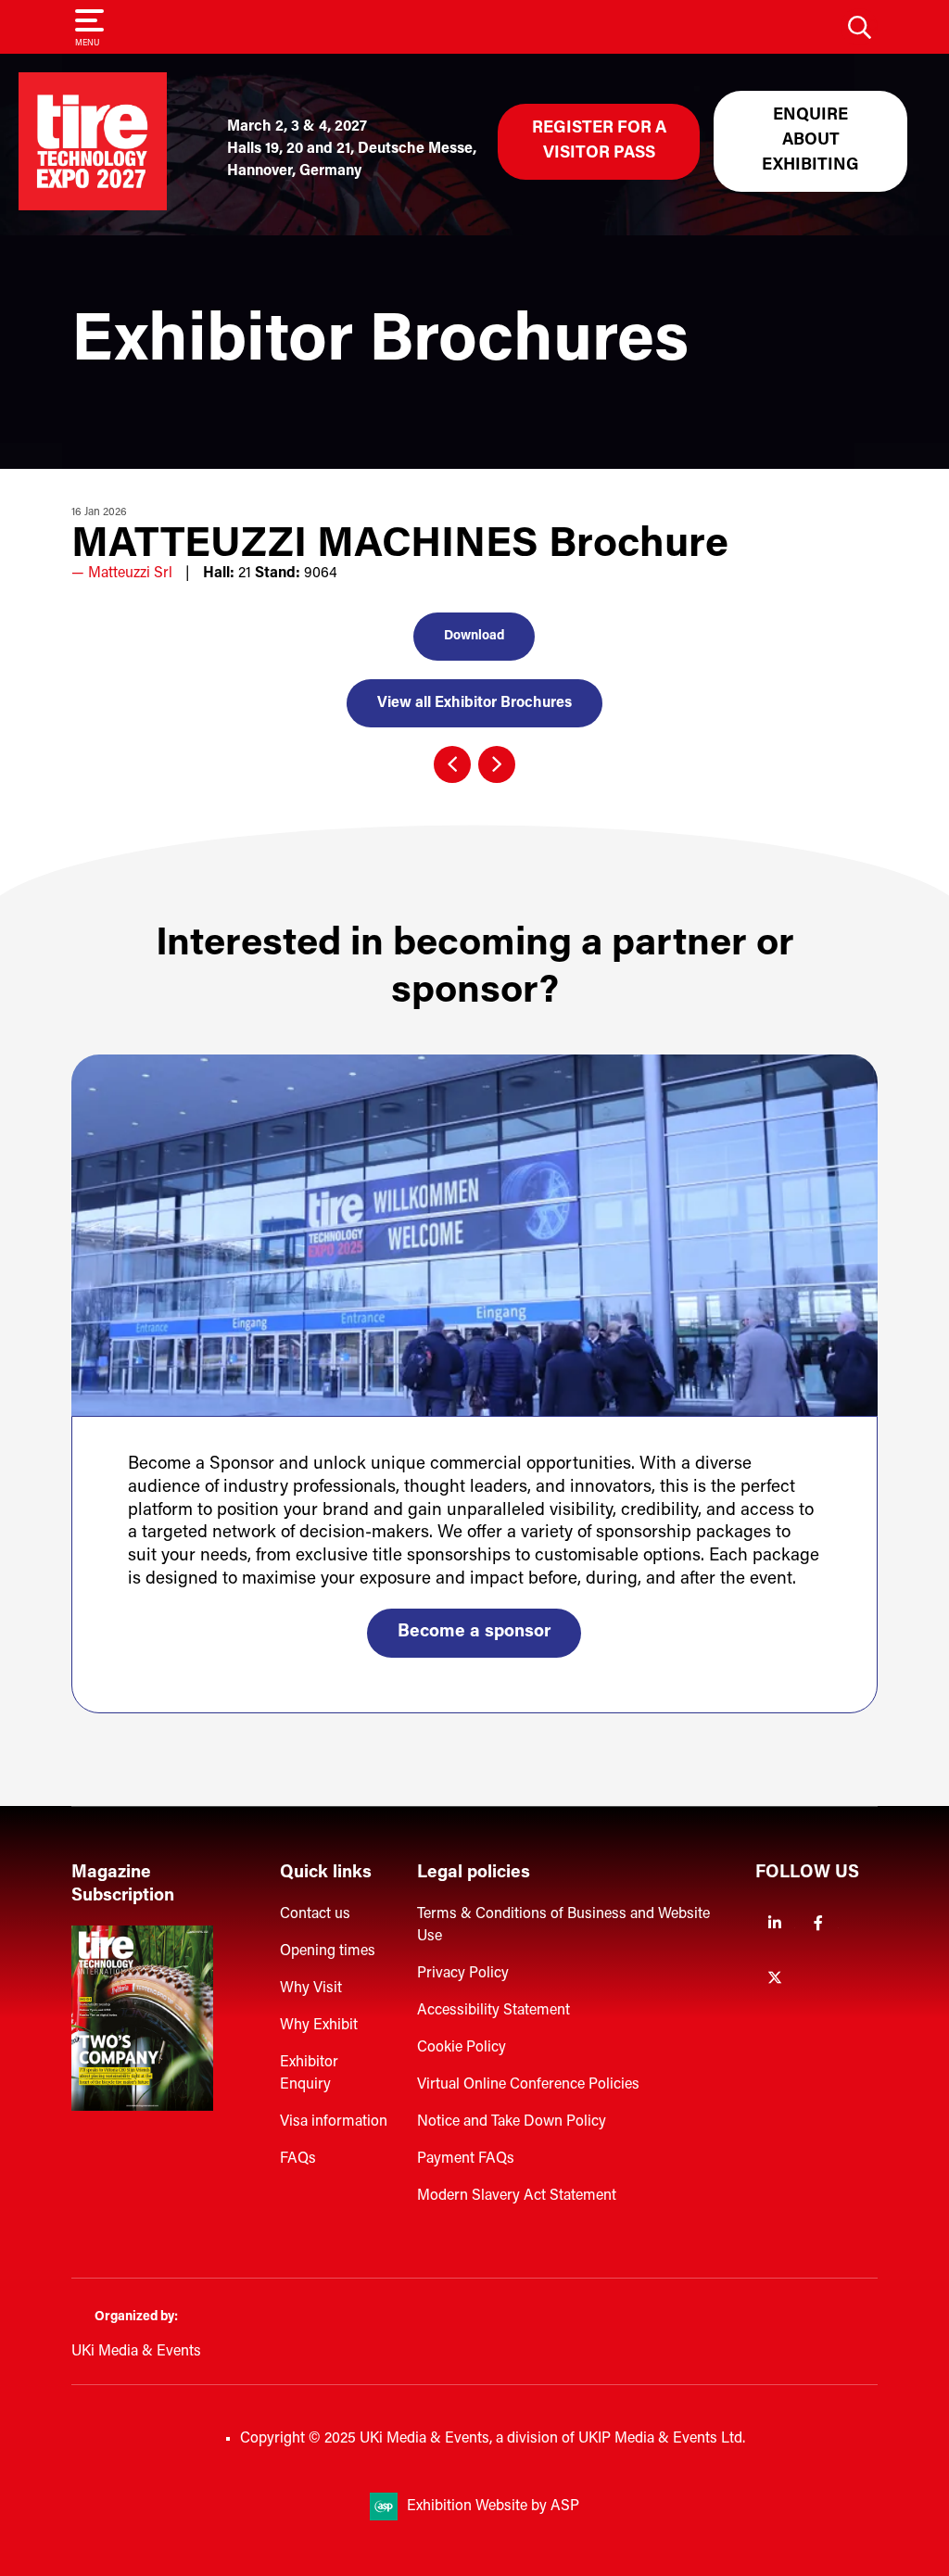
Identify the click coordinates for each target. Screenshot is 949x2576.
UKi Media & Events (136, 2352)
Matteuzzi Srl (130, 574)
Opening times (328, 1951)
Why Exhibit (319, 2026)
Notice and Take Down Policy (512, 2122)
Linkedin (775, 1923)
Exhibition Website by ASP (493, 2507)
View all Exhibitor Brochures (474, 703)
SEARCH (859, 27)
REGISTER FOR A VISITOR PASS (599, 141)
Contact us (315, 1914)
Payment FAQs (466, 2159)
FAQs (298, 2159)
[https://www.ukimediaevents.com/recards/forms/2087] (142, 2107)
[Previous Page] (452, 764)
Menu (87, 43)
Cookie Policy (462, 2048)
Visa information (334, 2122)
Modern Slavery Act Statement (517, 2196)
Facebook (819, 1923)
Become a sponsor (474, 1632)
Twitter (775, 1978)
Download (474, 636)
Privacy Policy (463, 1974)
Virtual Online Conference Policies (528, 2085)
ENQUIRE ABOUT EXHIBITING (810, 141)
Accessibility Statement (493, 2011)
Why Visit (311, 1989)
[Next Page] (497, 764)
